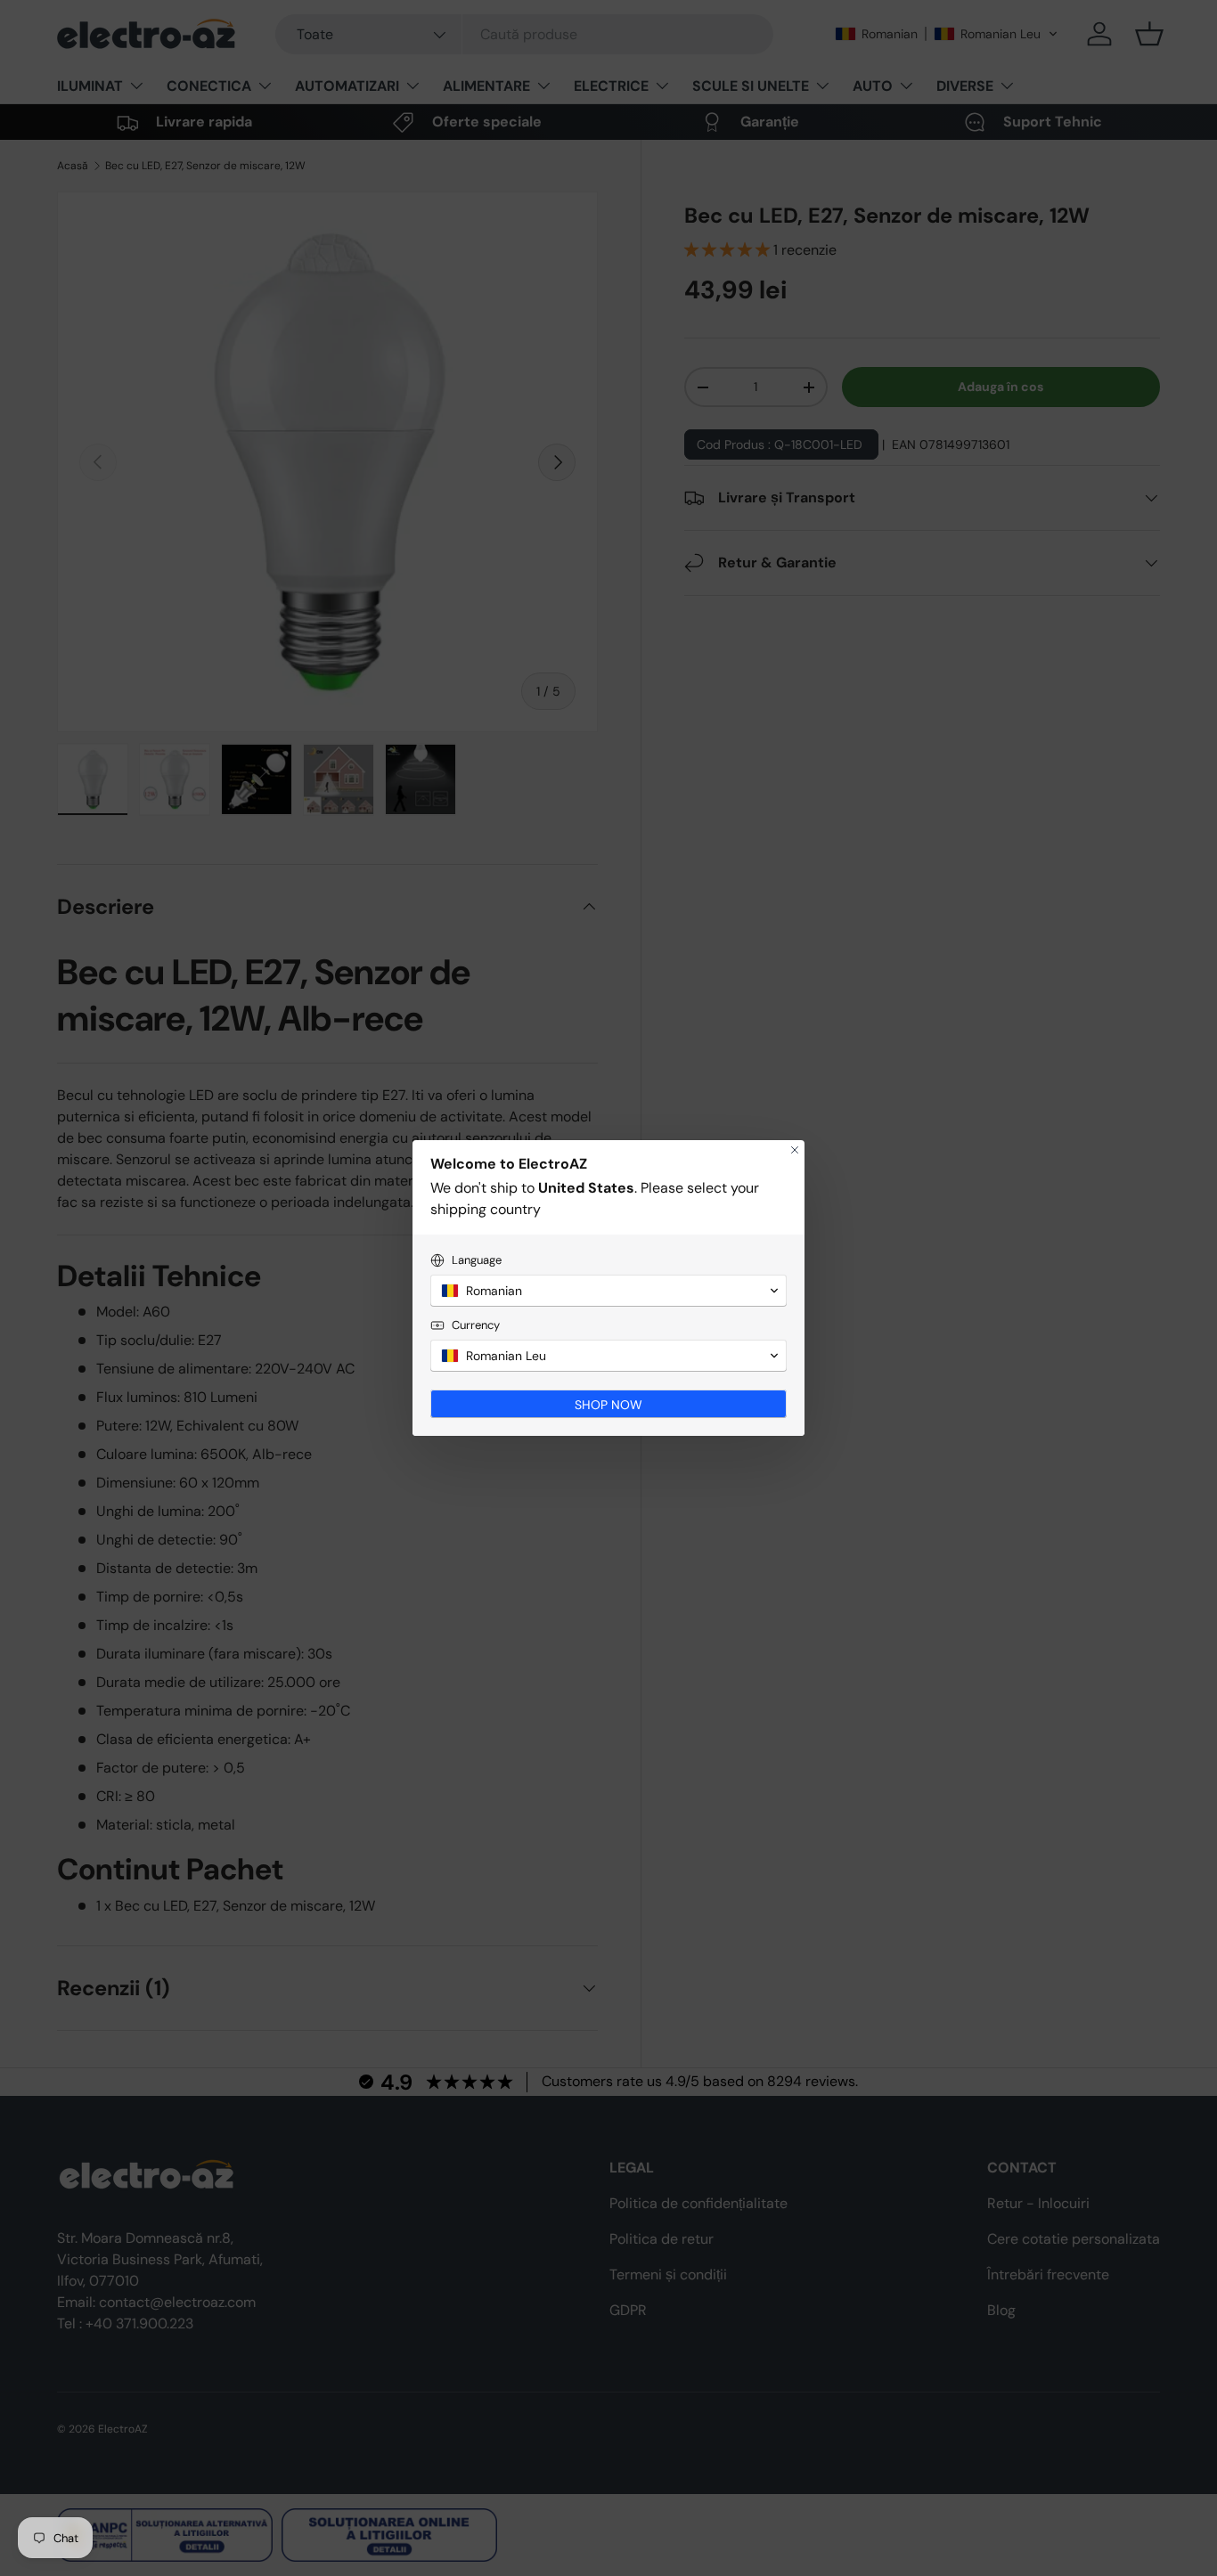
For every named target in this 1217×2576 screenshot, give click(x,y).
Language (477, 1260)
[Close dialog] (795, 1150)
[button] (608, 1291)
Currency (476, 1325)
